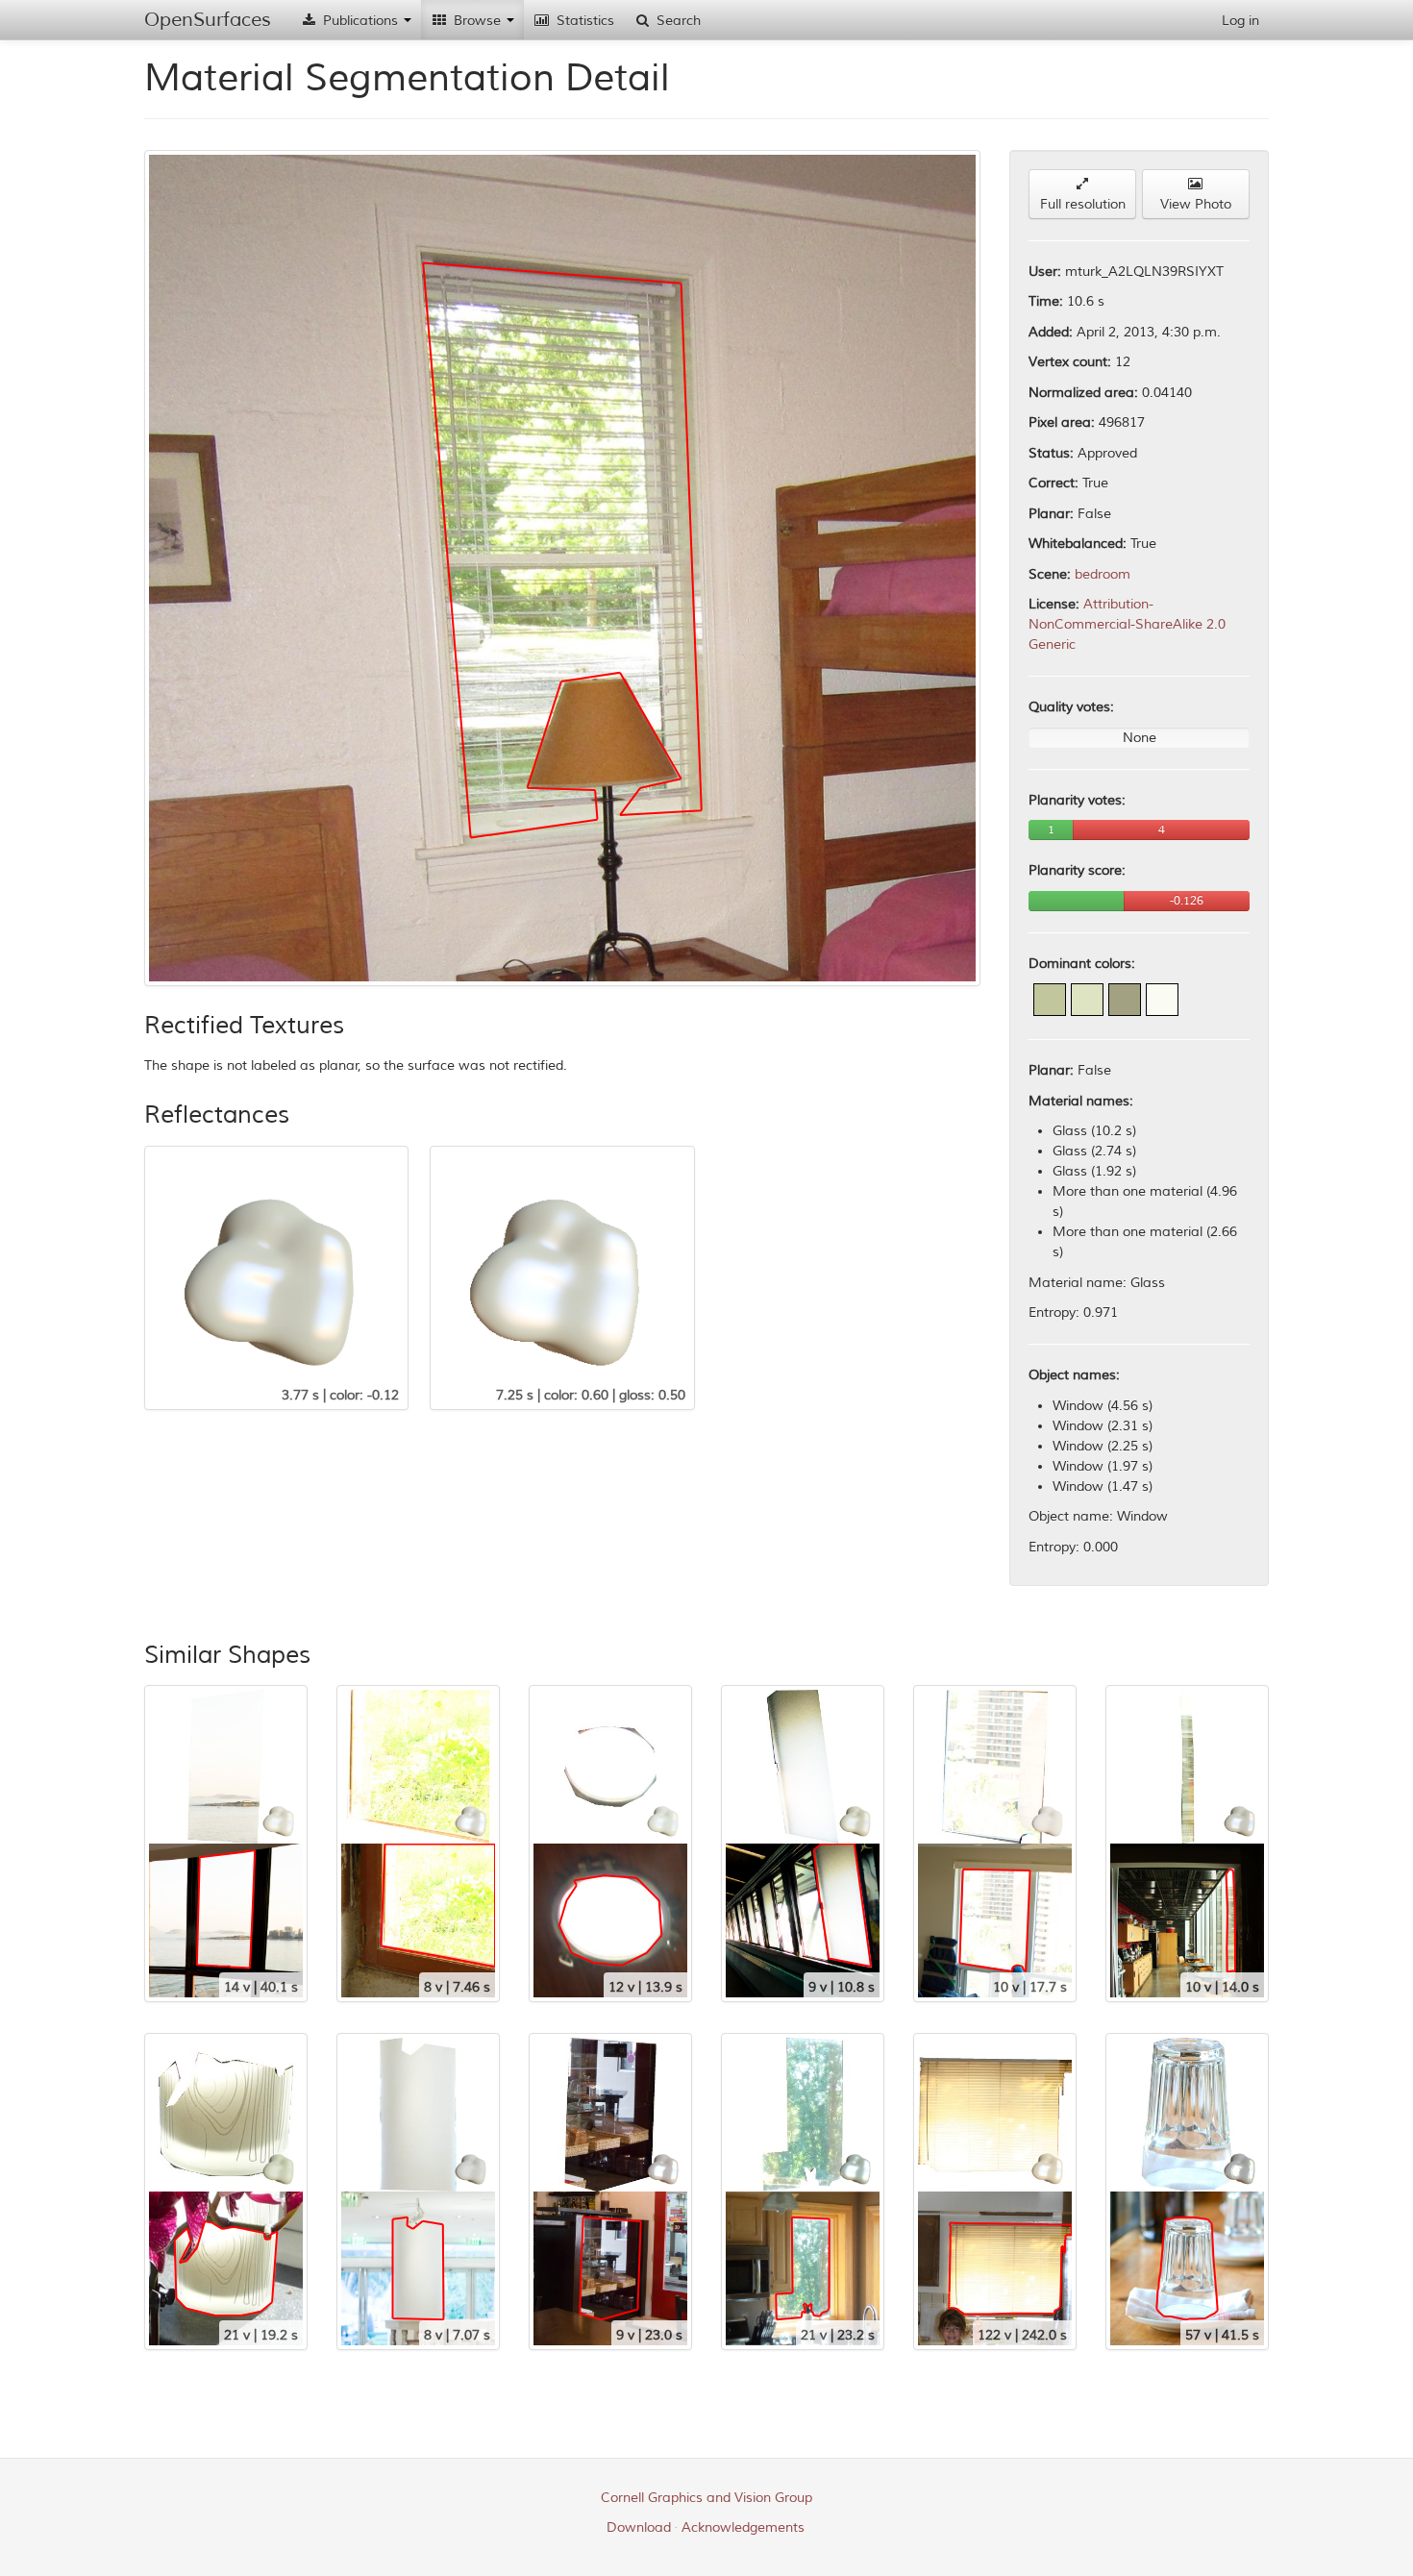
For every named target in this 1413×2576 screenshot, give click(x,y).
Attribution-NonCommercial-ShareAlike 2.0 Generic (1127, 624)
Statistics (583, 21)
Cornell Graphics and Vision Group (706, 2498)
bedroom (1103, 574)
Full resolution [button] (1083, 204)
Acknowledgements (743, 2527)
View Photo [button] (1196, 204)
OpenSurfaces (208, 20)
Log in (1240, 21)
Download (639, 2527)
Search (677, 21)
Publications (360, 21)
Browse (477, 21)
